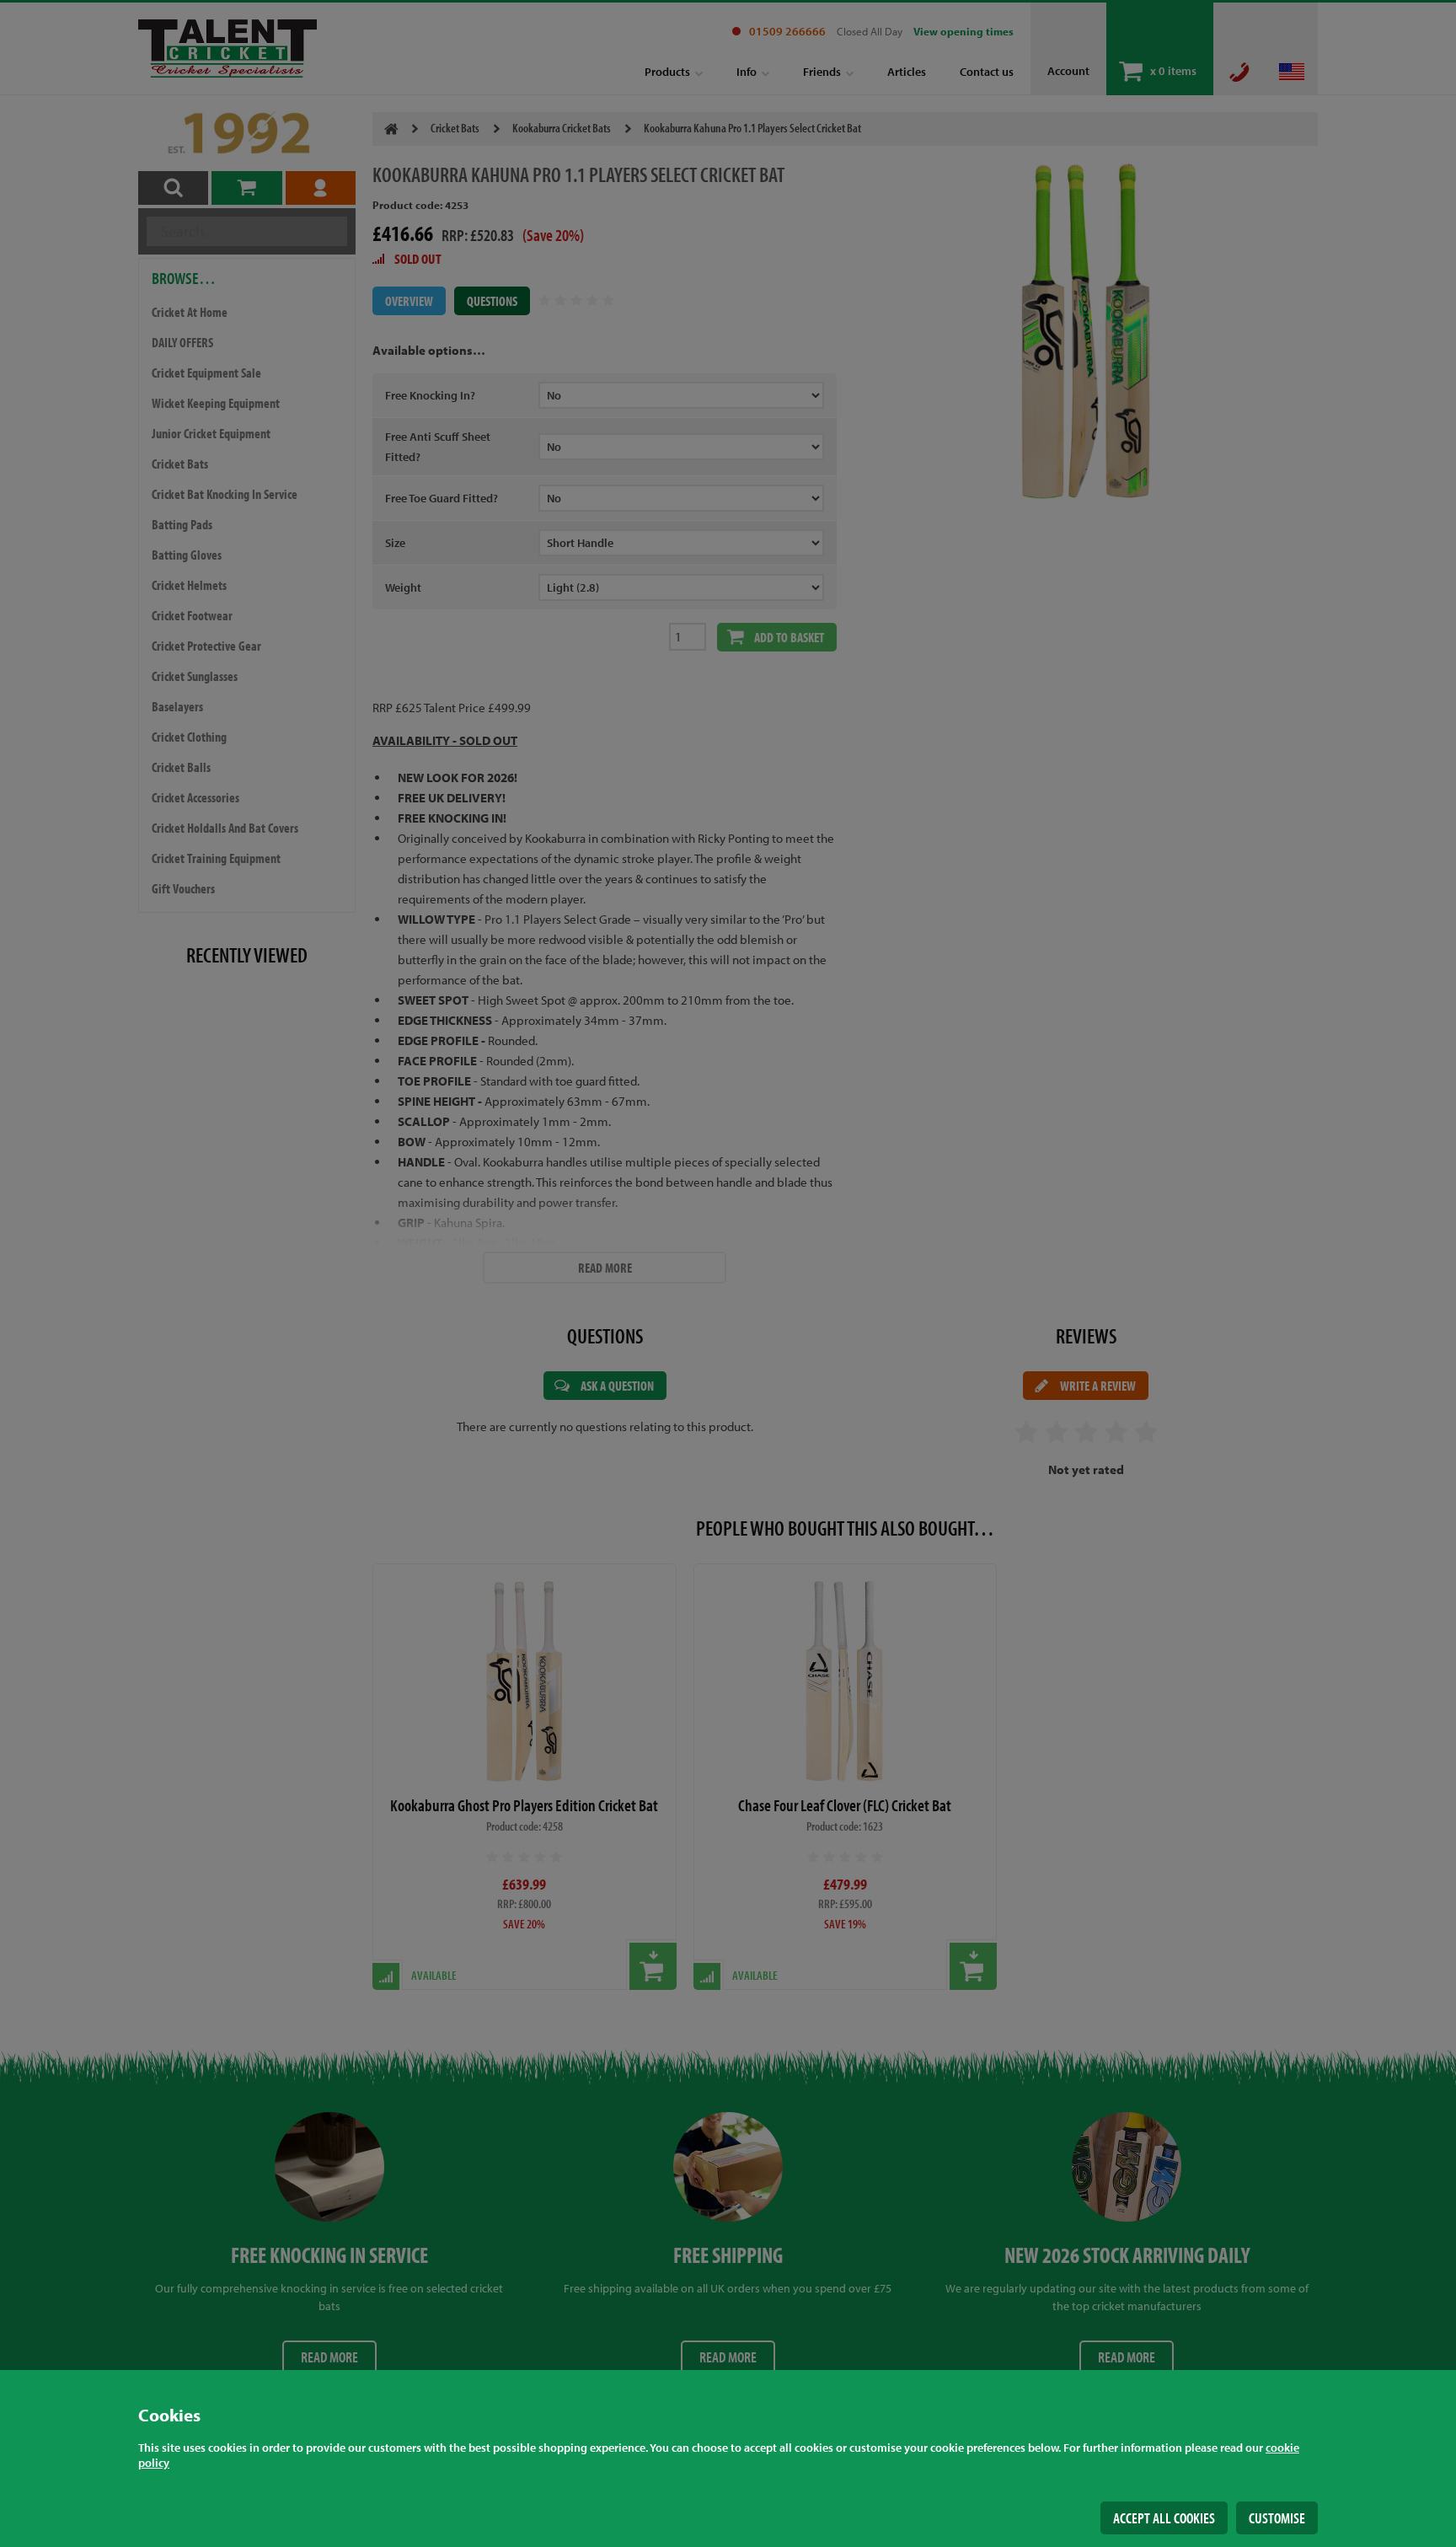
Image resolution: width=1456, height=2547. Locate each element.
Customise (1277, 2518)
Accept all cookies (1164, 2518)
